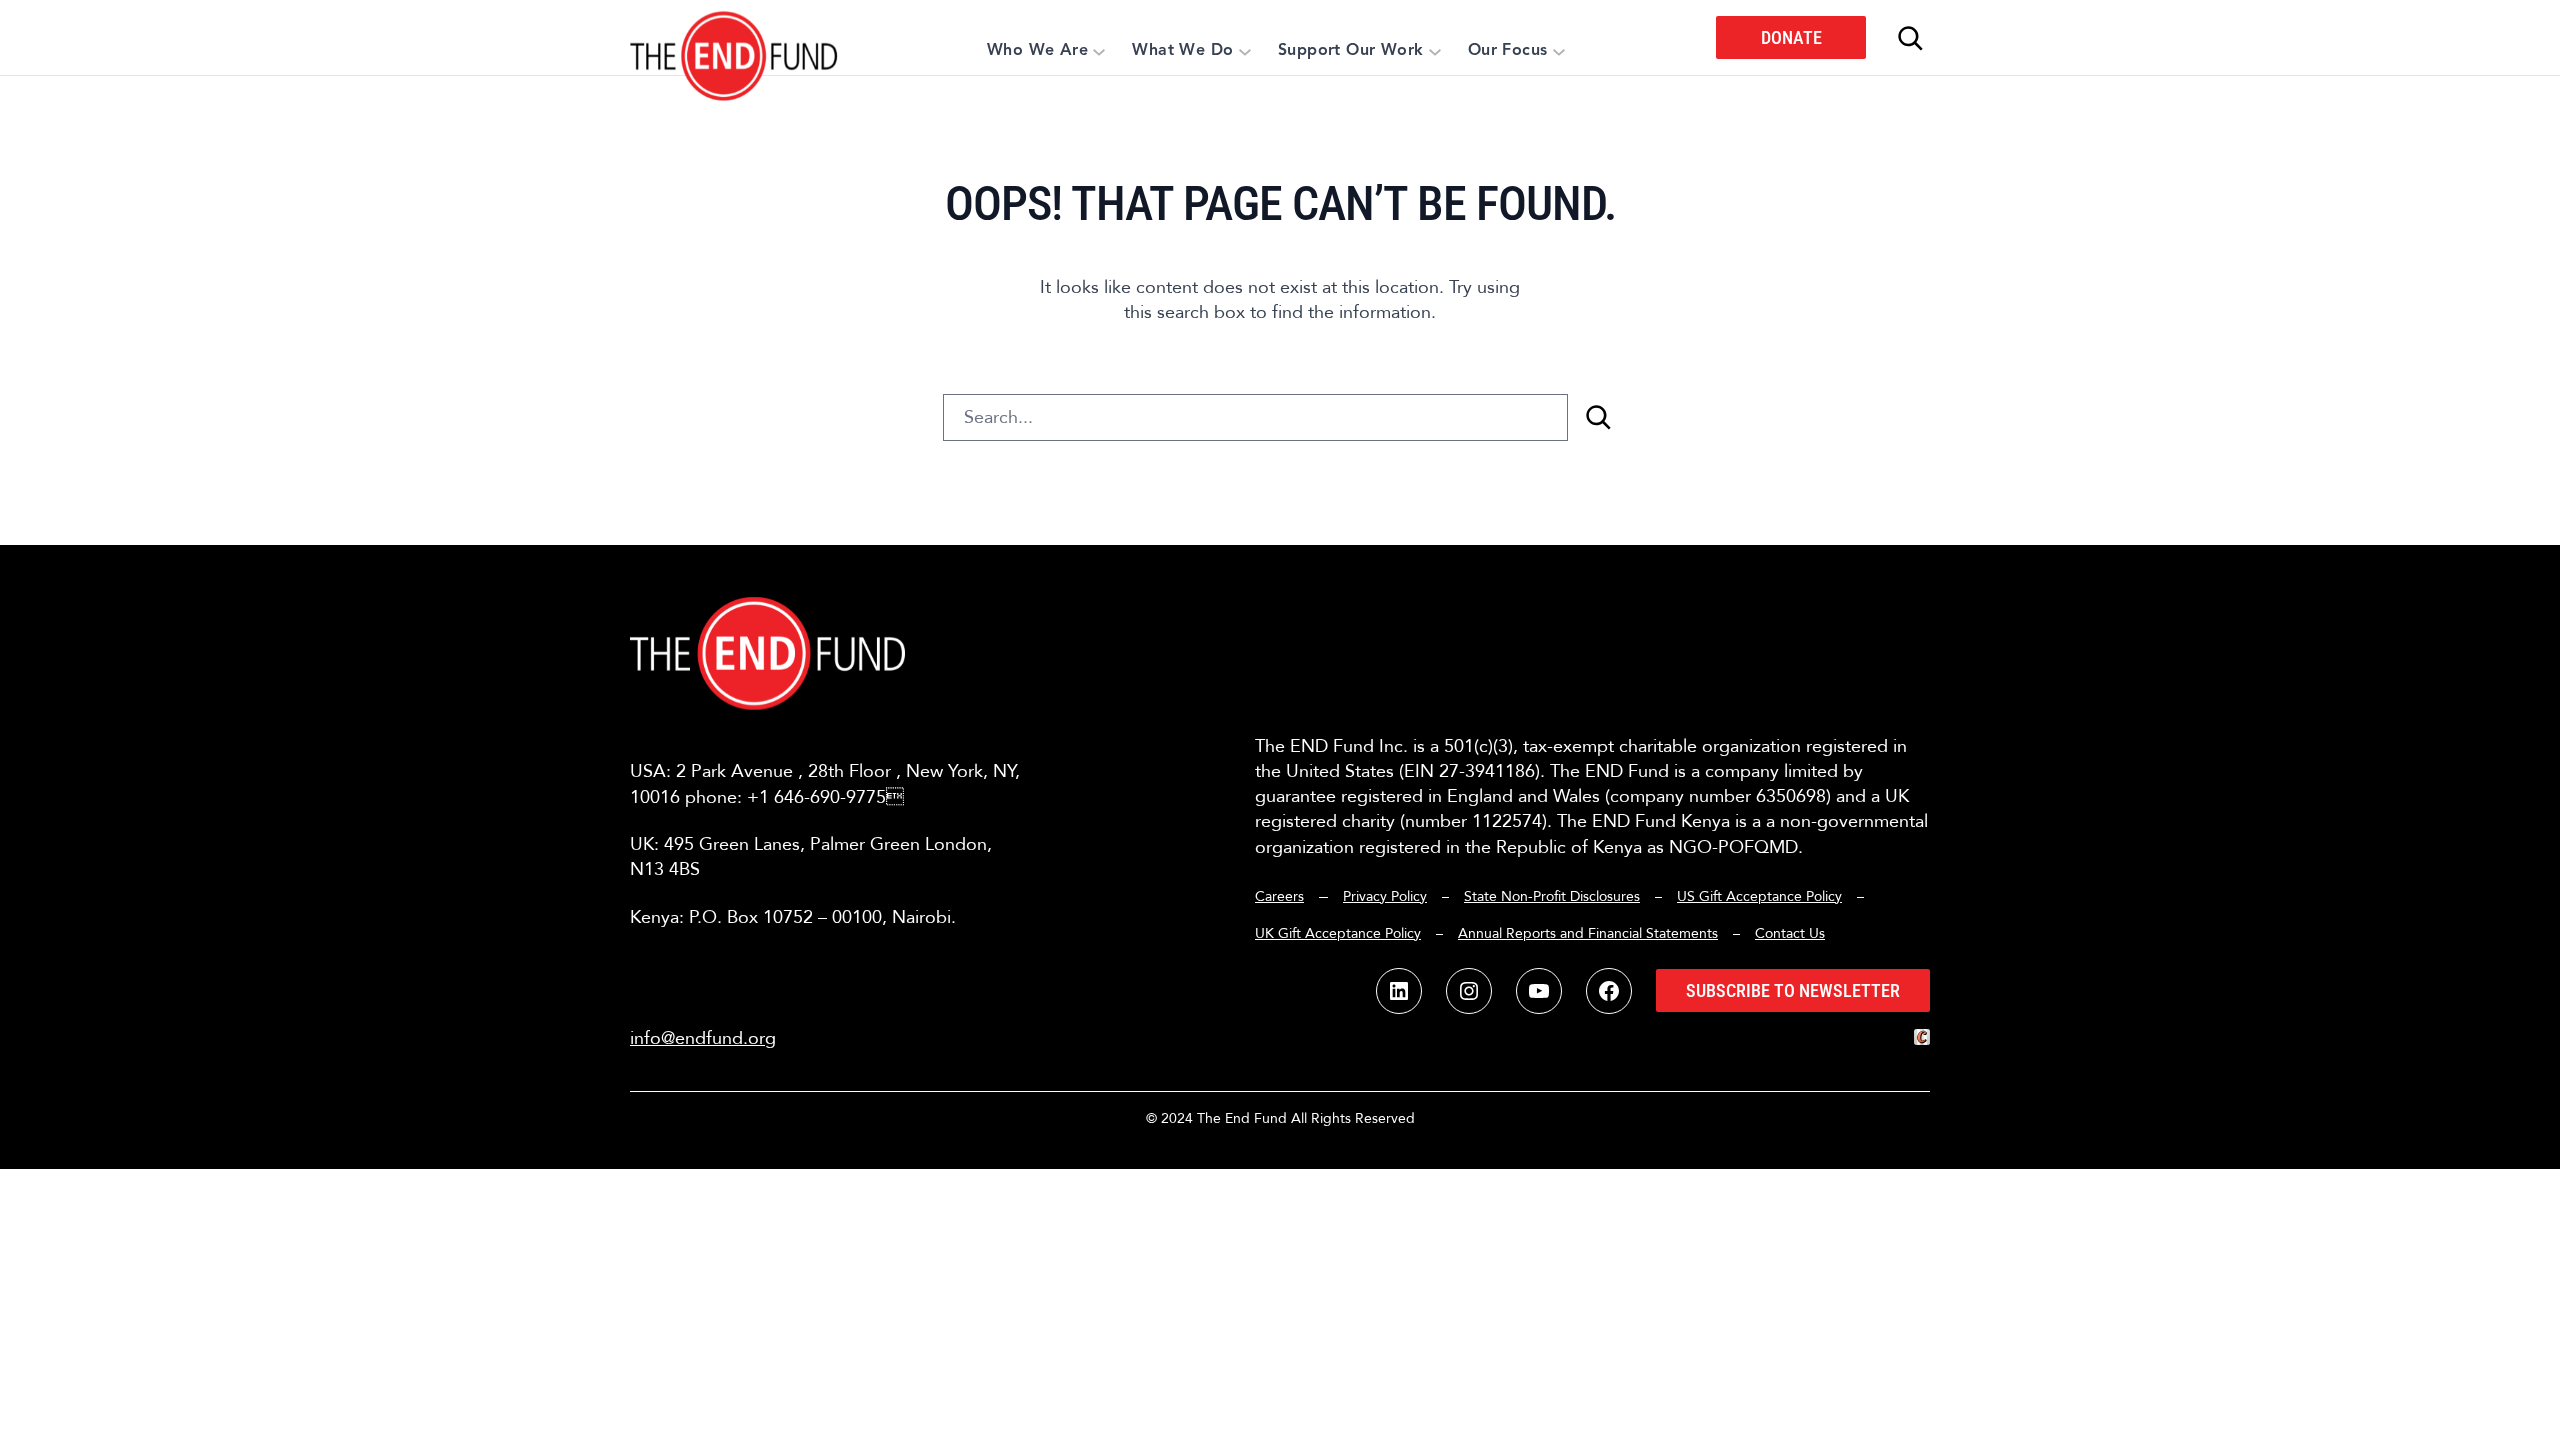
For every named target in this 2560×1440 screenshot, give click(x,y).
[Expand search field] (1910, 38)
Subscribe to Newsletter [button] (1793, 990)
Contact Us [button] (1790, 933)
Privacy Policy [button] (1385, 896)
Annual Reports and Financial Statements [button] (1588, 933)
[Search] (1598, 417)
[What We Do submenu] (1245, 51)
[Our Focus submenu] (1559, 51)
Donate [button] (1791, 37)
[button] (734, 37)
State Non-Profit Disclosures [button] (1552, 896)
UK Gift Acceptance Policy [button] (1338, 933)
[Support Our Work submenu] (1435, 51)
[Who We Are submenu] (1099, 51)
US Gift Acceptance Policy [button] (1759, 896)
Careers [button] (1279, 896)
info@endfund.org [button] (703, 1038)
